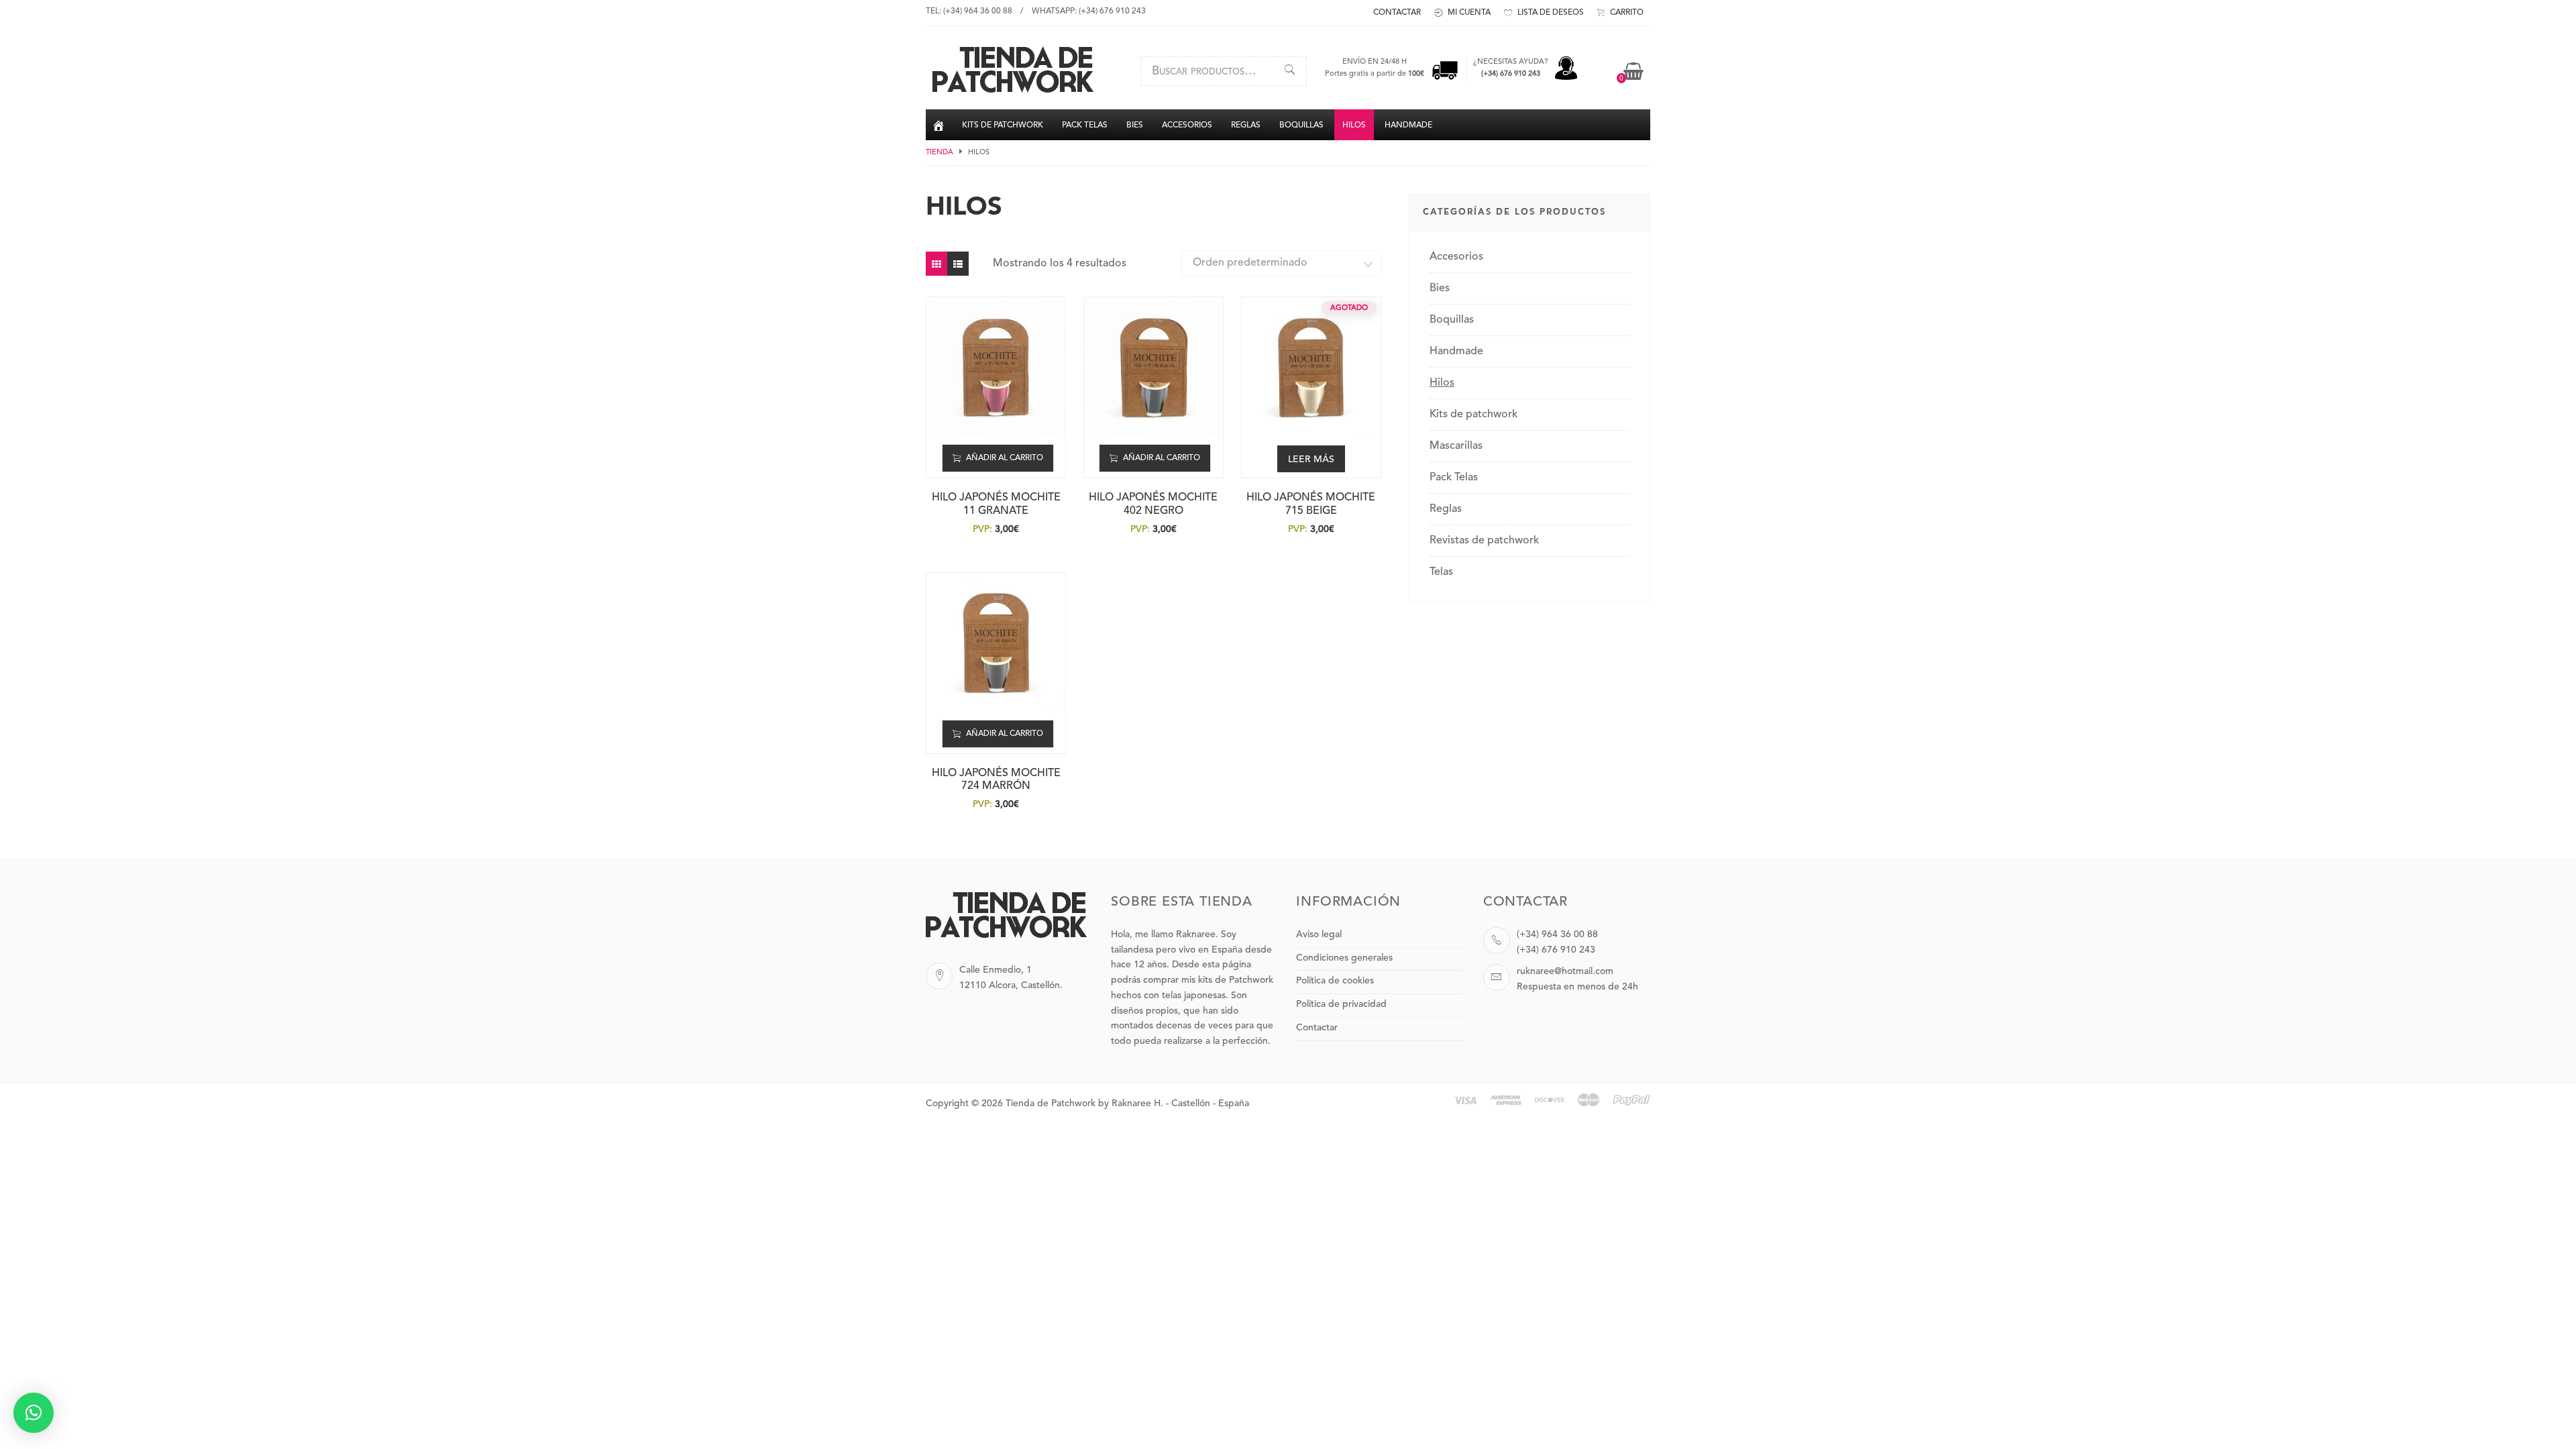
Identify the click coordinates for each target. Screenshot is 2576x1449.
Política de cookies (1335, 981)
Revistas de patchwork (1484, 541)
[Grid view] (936, 264)
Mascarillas (1456, 446)
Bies (1440, 288)
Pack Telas (1454, 478)
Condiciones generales (1344, 958)
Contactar (1317, 1028)
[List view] (958, 264)
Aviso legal (1319, 934)
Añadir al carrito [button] (1005, 458)
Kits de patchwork (1473, 415)
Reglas (1446, 509)
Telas (1441, 572)
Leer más (1311, 460)
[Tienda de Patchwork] (1013, 91)
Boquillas (1452, 320)
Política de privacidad (1341, 1004)
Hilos (1442, 383)
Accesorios (1456, 257)
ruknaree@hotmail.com (1565, 971)
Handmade (1456, 352)
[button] (34, 1413)
